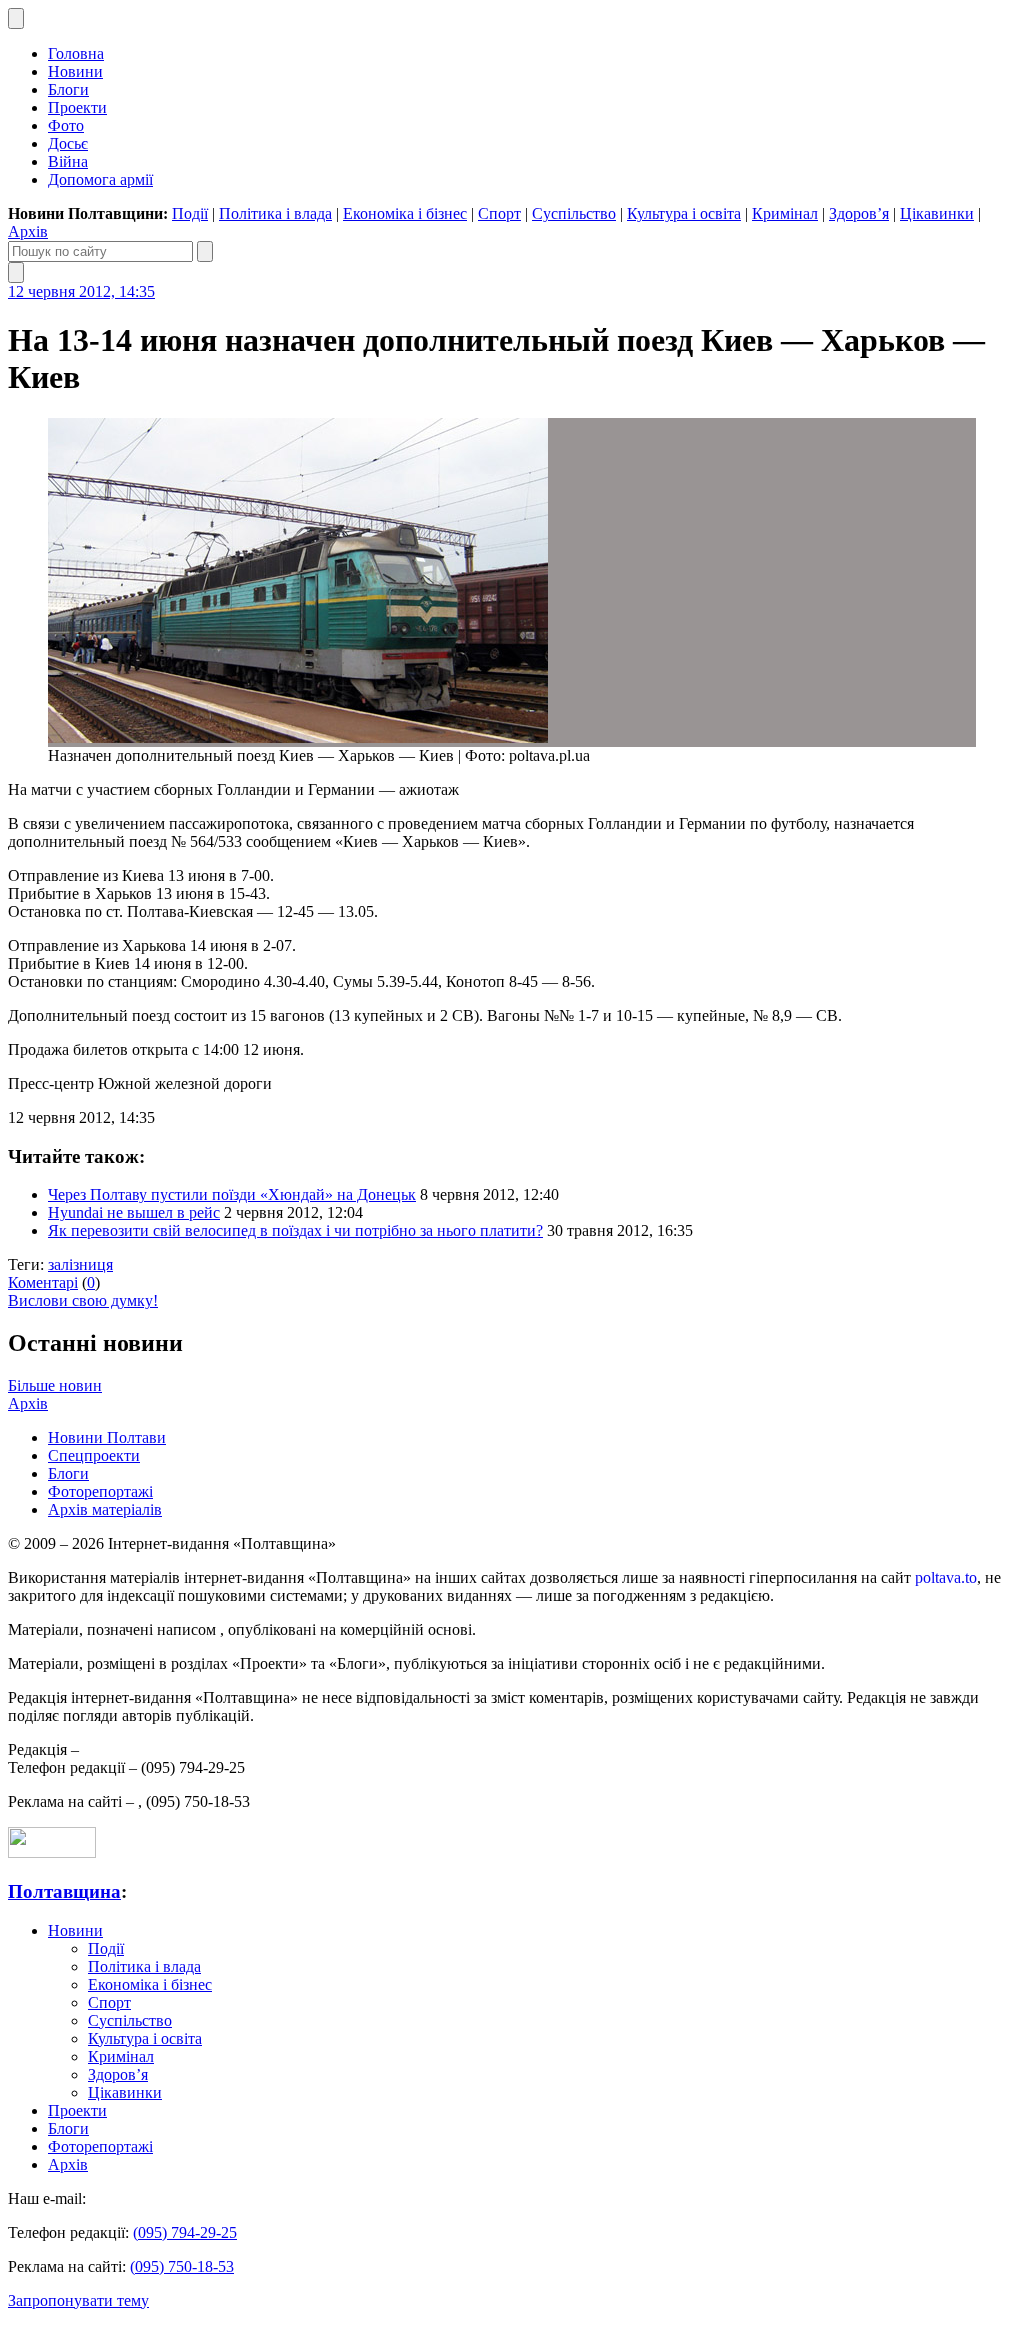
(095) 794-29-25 (185, 2232)
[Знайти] (205, 251)
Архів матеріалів (105, 1509)
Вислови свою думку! (83, 1300)
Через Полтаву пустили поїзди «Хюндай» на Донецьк (232, 1194)
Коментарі (43, 1282)
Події (190, 213)
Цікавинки (937, 213)
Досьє (68, 143)
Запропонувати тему (78, 2300)
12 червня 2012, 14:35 (81, 291)
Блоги (68, 89)
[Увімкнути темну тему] (16, 18)
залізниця (80, 1264)
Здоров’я (859, 213)
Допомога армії (100, 179)
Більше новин (55, 1385)
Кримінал (785, 213)
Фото (66, 125)
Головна (76, 53)
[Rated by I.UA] (52, 1852)
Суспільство (574, 213)
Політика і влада (275, 213)
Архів (28, 231)
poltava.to (946, 1577)
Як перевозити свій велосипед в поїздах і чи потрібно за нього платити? (295, 1230)
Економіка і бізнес (405, 213)
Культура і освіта (684, 213)
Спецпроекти (94, 1455)
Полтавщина (64, 1891)
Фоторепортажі (100, 1491)
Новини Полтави (107, 1437)
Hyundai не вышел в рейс (134, 1212)
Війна (68, 161)
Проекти (77, 107)
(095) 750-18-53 (182, 2266)
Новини (75, 71)
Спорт (499, 213)
